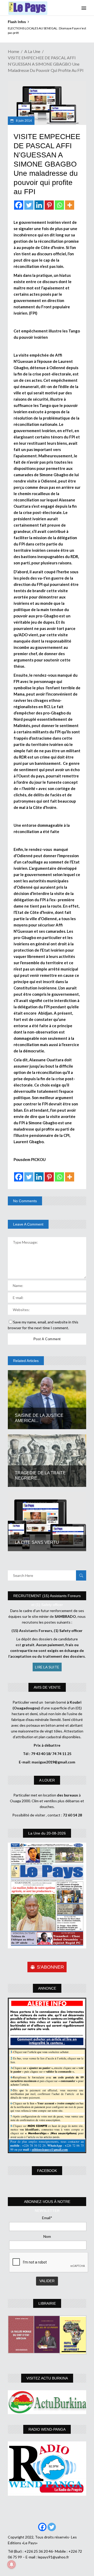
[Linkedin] (39, 205)
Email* (47, 2218)
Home (13, 51)
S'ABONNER (50, 1967)
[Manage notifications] (11, 2564)
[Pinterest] (49, 205)
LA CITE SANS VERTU (38, 1542)
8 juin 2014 (23, 121)
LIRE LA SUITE (47, 1667)
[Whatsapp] (59, 205)
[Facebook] (19, 205)
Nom (47, 2236)
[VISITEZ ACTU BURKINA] (47, 2402)
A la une (32, 51)
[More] (70, 205)
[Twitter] (29, 205)
